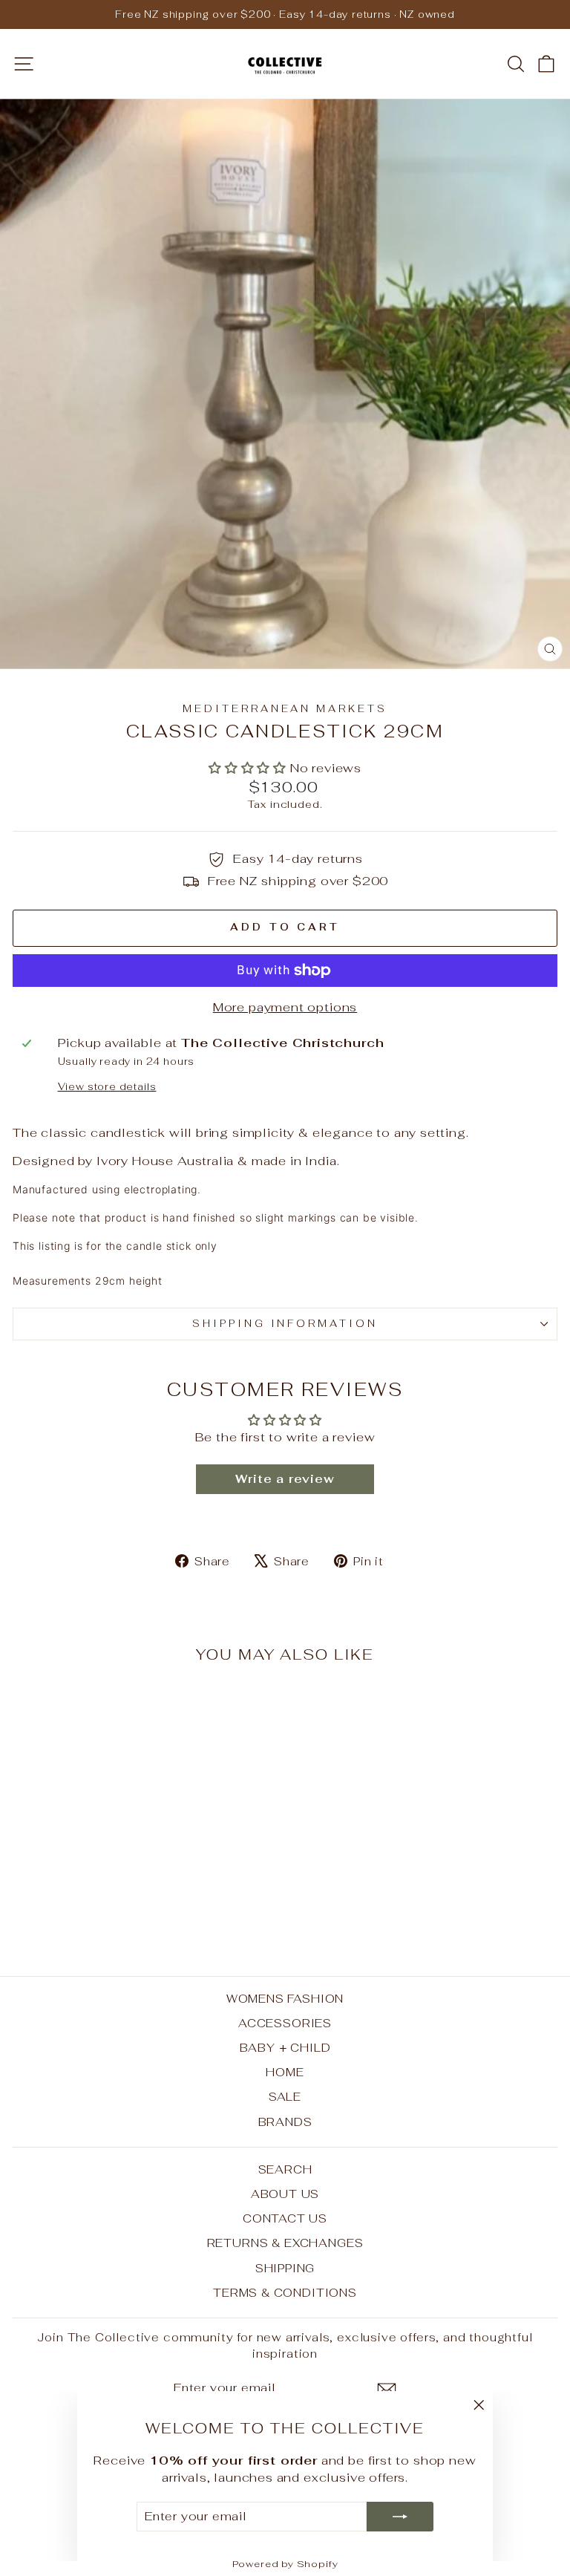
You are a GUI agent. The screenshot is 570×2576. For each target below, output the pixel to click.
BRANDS (285, 2122)
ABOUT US (285, 2194)
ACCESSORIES (285, 2023)
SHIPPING (285, 2268)
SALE (285, 2097)
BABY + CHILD (285, 2048)
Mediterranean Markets (285, 709)
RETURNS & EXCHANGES (285, 2243)
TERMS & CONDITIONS (285, 2293)
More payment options (285, 1007)
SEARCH (285, 2169)
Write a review (285, 1479)
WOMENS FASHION (285, 1999)
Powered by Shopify (285, 2564)
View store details (107, 1087)
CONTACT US (285, 2218)
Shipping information (285, 1324)
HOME (285, 2072)
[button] (248, 768)
